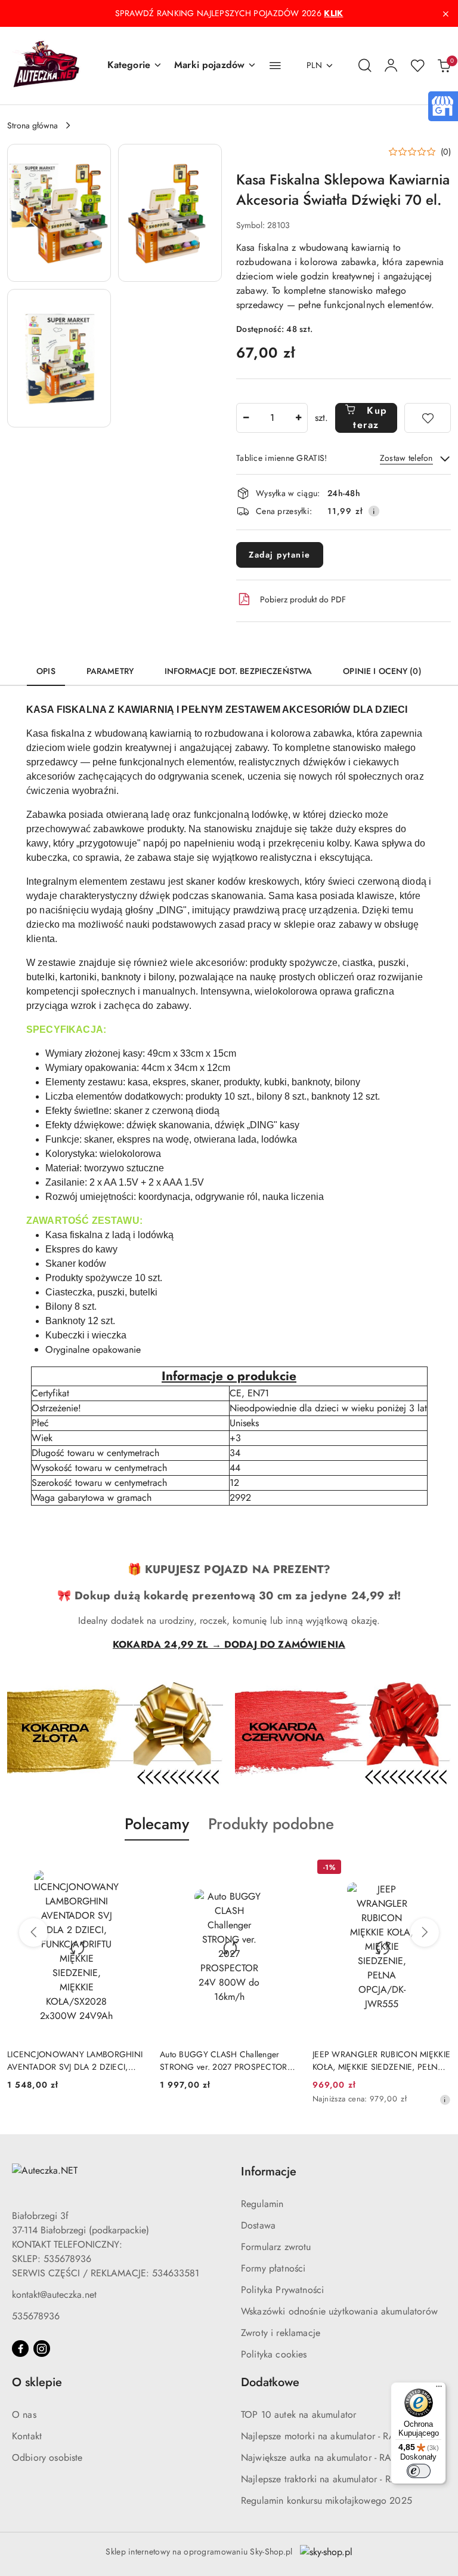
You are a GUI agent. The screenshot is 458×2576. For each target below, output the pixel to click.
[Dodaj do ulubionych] (428, 418)
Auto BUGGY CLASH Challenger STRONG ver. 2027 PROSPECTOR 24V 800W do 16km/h (224, 2060)
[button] (135, 66)
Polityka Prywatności (282, 2290)
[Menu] (439, 2389)
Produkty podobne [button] (271, 1824)
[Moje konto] (391, 66)
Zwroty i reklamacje (281, 2333)
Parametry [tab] (110, 671)
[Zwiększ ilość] (298, 418)
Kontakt (27, 2436)
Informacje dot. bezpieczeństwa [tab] (238, 671)
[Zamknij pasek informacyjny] (445, 14)
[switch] (419, 2471)
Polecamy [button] (157, 1824)
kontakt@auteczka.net (54, 2295)
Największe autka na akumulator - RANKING (331, 2457)
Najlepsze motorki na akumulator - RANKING (333, 2436)
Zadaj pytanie (280, 555)
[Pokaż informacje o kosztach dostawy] (374, 511)
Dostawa (258, 2225)
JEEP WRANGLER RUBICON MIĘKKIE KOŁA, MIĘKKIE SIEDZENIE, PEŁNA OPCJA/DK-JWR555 (381, 2060)
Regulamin (262, 2204)
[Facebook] (20, 2349)
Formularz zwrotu (276, 2247)
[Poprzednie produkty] (33, 1932)
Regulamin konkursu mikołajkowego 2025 (327, 2500)
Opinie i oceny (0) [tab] (382, 671)
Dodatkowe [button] (270, 2382)
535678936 (36, 2316)
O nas (24, 2415)
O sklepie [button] (37, 2382)
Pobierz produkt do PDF (303, 599)
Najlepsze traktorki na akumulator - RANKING (334, 2479)
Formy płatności (273, 2268)
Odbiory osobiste (47, 2457)
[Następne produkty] (425, 1932)
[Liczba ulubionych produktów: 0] (417, 66)
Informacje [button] (269, 2172)
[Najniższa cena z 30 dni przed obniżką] (445, 2100)
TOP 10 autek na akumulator (298, 2415)
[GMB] (442, 105)
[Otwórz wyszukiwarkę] (365, 66)
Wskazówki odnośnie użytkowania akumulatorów (339, 2311)
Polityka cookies (274, 2354)
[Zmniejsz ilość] (246, 418)
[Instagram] (42, 2349)
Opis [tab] (46, 671)
